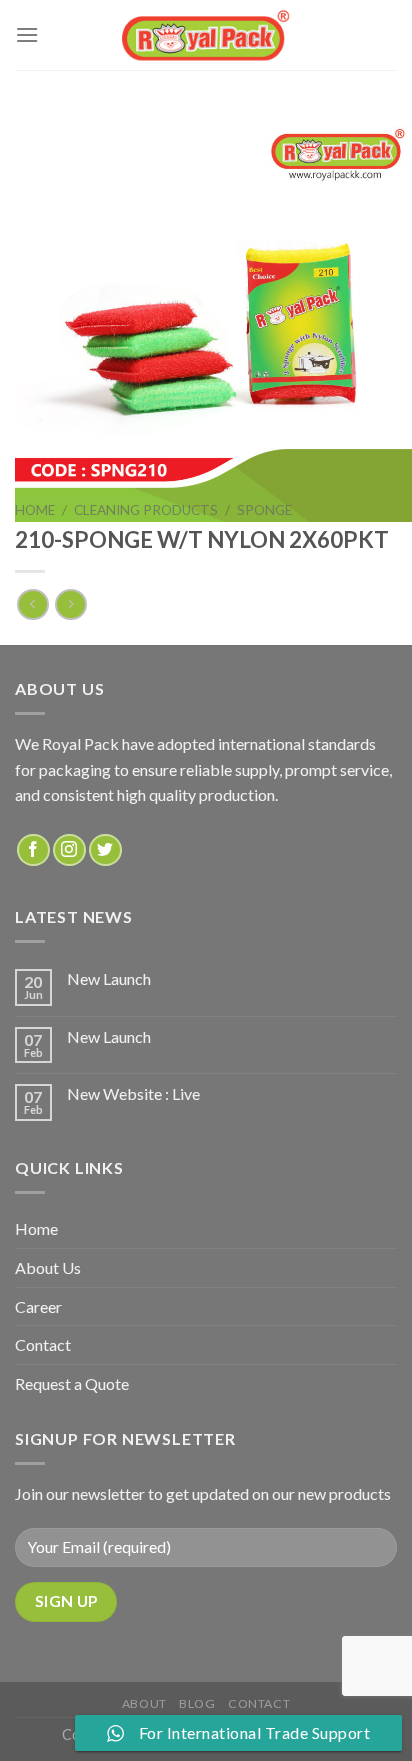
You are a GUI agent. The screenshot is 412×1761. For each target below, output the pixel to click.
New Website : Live (133, 1093)
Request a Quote (72, 1383)
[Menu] (27, 34)
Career (38, 1306)
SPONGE (264, 510)
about (144, 1703)
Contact (43, 1344)
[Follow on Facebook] (33, 850)
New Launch (109, 978)
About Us (48, 1267)
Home (35, 510)
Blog (197, 1703)
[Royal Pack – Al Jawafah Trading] (206, 34)
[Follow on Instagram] (69, 850)
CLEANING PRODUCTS (146, 510)
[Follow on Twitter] (105, 850)
